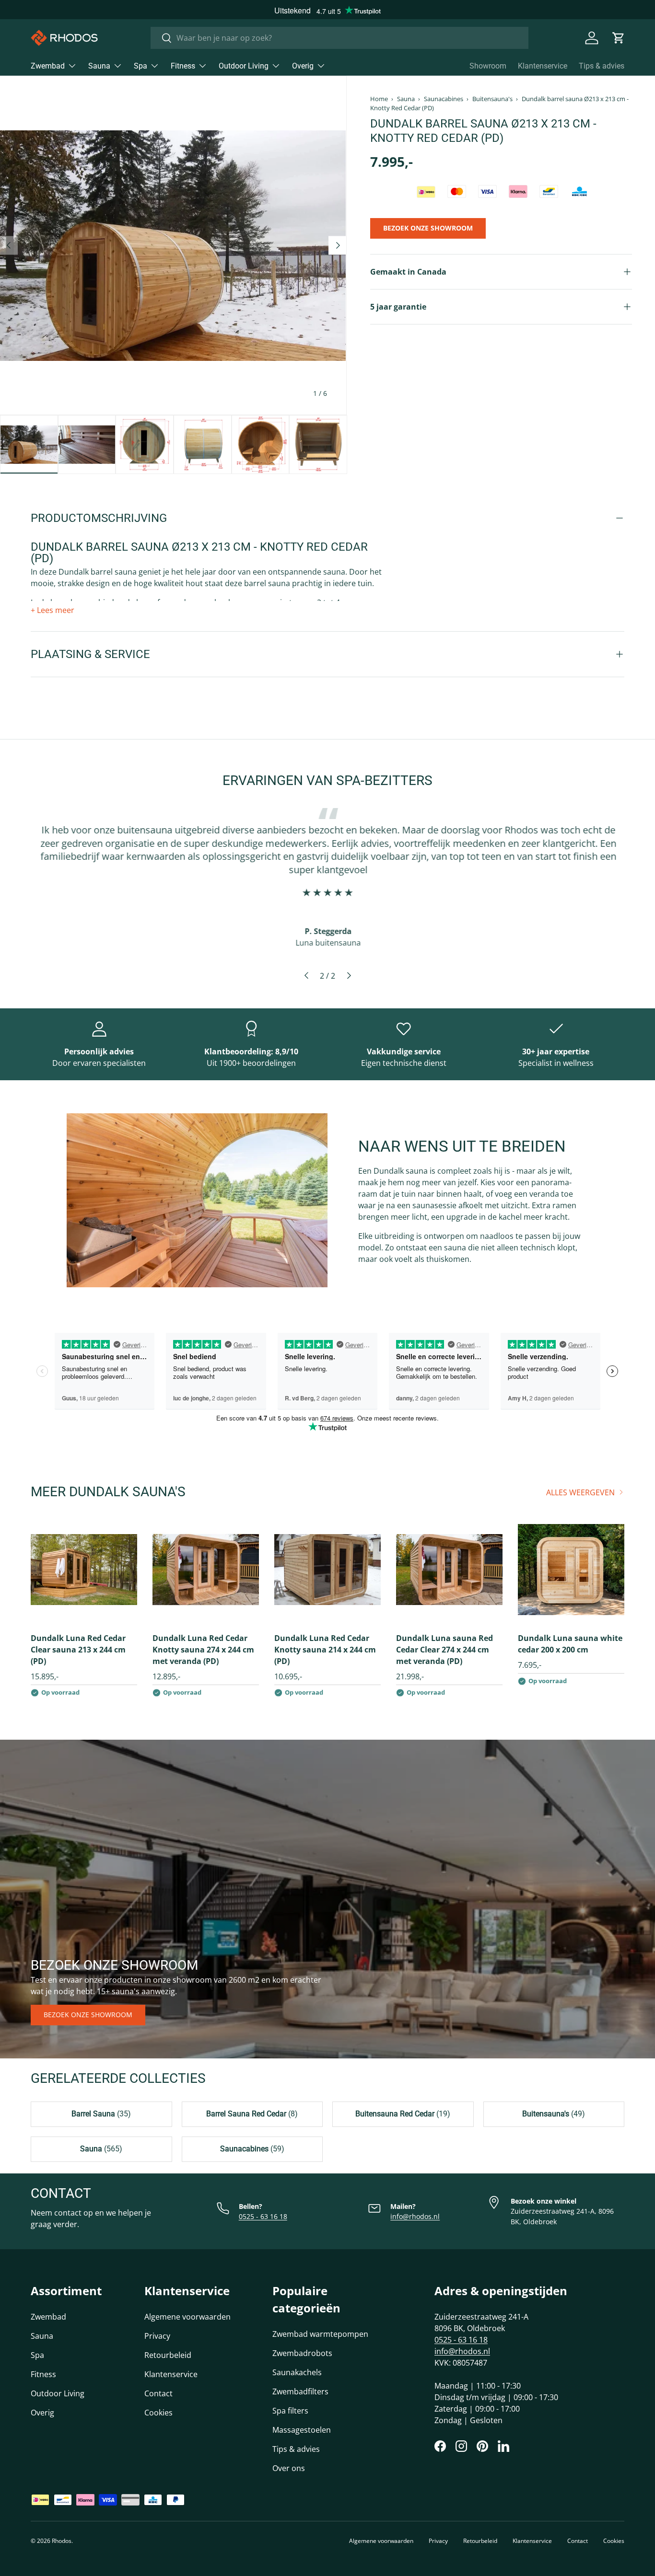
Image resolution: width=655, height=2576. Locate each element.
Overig (303, 66)
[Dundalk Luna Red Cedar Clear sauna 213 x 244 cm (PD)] (84, 1570)
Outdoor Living (244, 66)
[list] (173, 245)
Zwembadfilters (300, 2391)
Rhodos (62, 2541)
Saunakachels (297, 2372)
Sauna (99, 66)
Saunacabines (444, 99)
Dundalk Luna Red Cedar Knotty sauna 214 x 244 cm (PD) (325, 1650)
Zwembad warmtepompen (320, 2334)
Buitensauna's (492, 99)
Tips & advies (602, 66)
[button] (619, 38)
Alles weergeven (580, 1492)
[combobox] (339, 38)
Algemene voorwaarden (187, 2317)
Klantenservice (543, 66)
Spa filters (290, 2411)
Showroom (488, 66)
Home (379, 99)
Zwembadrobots (302, 2353)
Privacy (157, 2336)
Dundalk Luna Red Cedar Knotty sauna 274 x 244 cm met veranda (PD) (203, 1650)
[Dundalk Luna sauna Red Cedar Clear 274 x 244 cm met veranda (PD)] (449, 1570)
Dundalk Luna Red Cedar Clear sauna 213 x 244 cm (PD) (78, 1650)
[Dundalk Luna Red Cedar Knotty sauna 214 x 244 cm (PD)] (327, 1570)
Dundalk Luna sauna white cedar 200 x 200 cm (570, 1644)
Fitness (183, 66)
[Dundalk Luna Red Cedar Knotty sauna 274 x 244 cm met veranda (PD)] (206, 1570)
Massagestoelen (302, 2430)
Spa (140, 66)
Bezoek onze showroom (88, 2015)
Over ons (289, 2468)
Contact (158, 2393)
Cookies (158, 2413)
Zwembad (48, 66)
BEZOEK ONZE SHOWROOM (428, 228)
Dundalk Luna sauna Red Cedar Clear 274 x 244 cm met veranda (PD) (444, 1650)
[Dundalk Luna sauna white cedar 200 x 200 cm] (571, 1570)
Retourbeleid (168, 2355)
